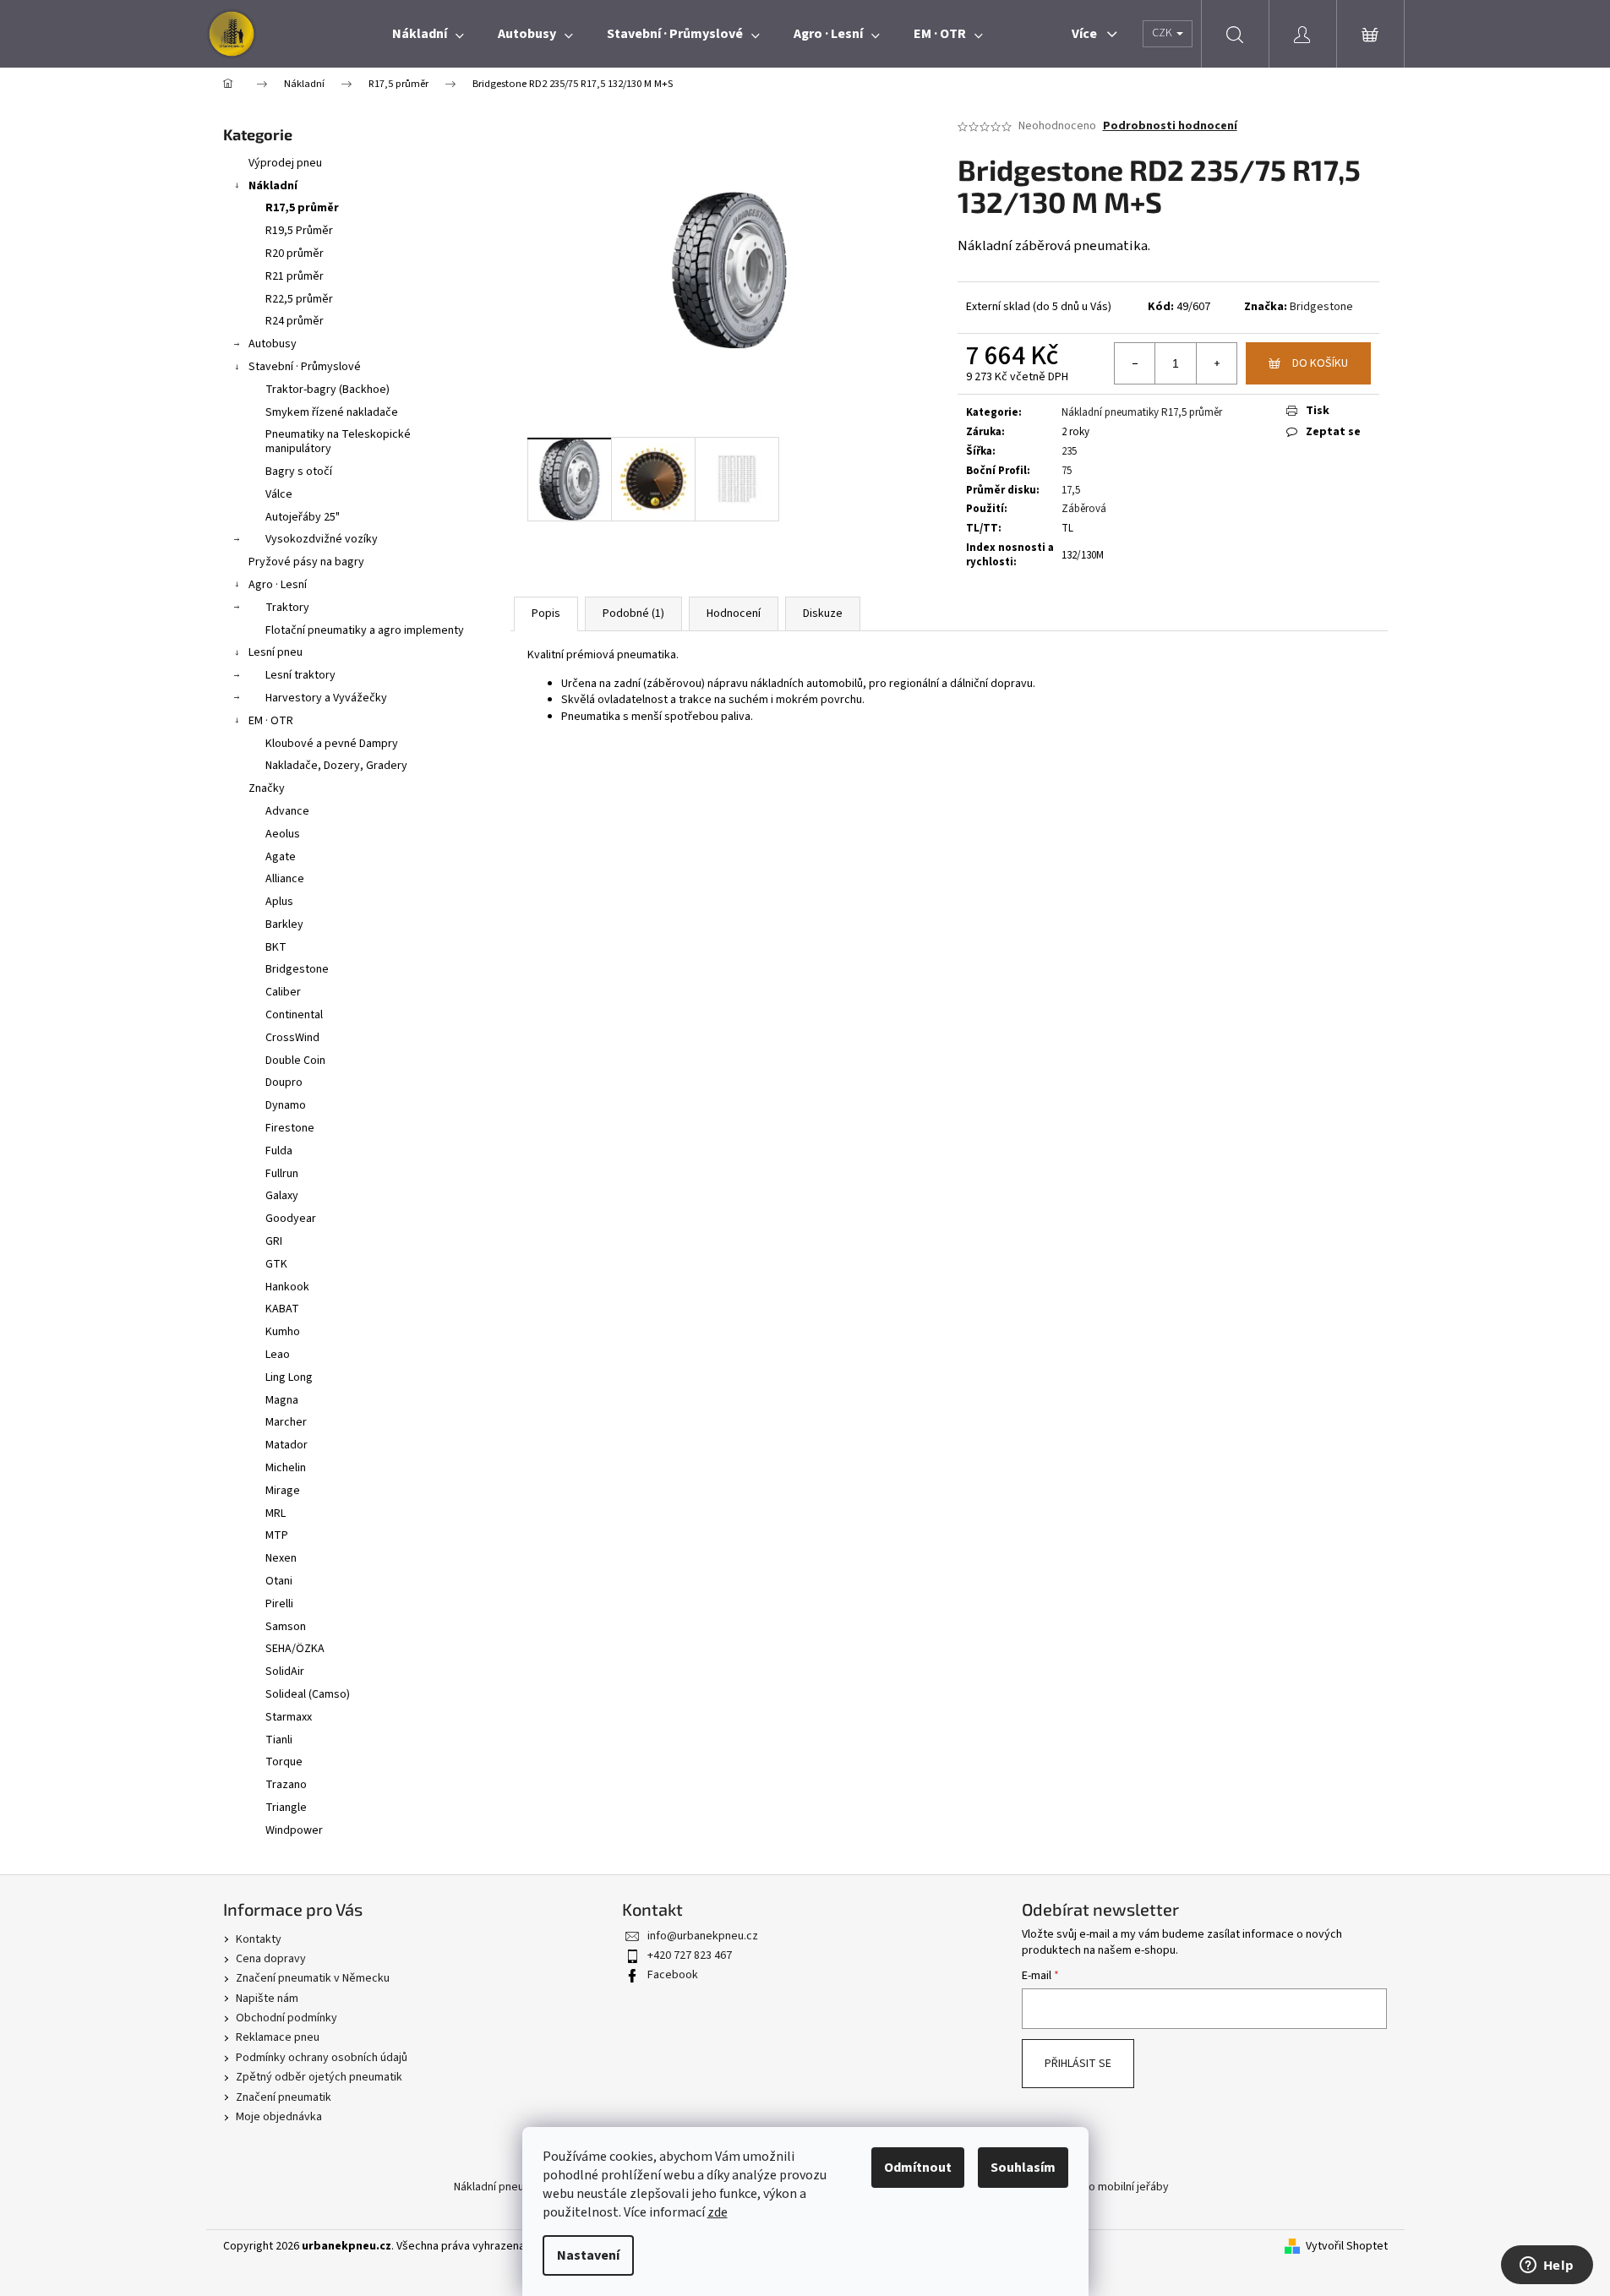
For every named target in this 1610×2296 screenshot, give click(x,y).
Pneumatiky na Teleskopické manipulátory (338, 442)
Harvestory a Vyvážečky (326, 698)
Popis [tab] (546, 614)
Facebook (673, 1975)
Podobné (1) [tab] (633, 614)
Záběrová (1084, 509)
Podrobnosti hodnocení (1170, 126)
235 (1069, 451)
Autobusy (273, 344)
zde (718, 2212)
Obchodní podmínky (287, 2018)
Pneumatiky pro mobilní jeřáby (1092, 2187)
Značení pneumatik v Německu (313, 1978)
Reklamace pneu (278, 2037)
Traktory (287, 608)
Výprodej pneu (285, 163)
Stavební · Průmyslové (305, 367)
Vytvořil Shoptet (1347, 2247)
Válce (279, 494)
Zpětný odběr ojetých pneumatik (319, 2077)
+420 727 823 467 (690, 1955)
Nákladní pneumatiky (506, 2187)
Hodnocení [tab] (734, 614)
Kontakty (259, 1939)
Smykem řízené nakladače (332, 412)
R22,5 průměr (299, 299)
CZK (1163, 33)
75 (1067, 471)
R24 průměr (295, 321)
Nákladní (273, 186)
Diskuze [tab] (823, 614)
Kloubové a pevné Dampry (332, 744)
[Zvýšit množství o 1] (1216, 363)
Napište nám (267, 1999)
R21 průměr (295, 276)
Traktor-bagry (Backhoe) (327, 390)
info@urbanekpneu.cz (703, 1936)
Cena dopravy (271, 1959)
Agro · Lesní (278, 585)
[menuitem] (428, 34)
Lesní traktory (300, 675)
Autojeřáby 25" (303, 517)
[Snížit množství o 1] (1135, 363)
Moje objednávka (279, 2117)
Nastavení (588, 2255)
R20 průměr (295, 254)
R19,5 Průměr (299, 231)
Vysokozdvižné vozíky (322, 539)
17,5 (1071, 490)
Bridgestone (1321, 307)
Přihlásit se (1078, 2064)
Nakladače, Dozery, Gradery (336, 766)
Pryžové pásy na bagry (306, 562)
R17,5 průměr (302, 208)
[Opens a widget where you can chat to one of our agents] (1547, 2266)
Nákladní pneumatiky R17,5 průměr (1142, 412)
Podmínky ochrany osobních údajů (322, 2058)
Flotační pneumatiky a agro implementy (365, 630)
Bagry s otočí (299, 472)
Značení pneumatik (284, 2097)
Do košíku (1320, 363)
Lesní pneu (276, 652)
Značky (267, 788)
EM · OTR (271, 721)
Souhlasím (1023, 2168)
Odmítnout (918, 2168)
